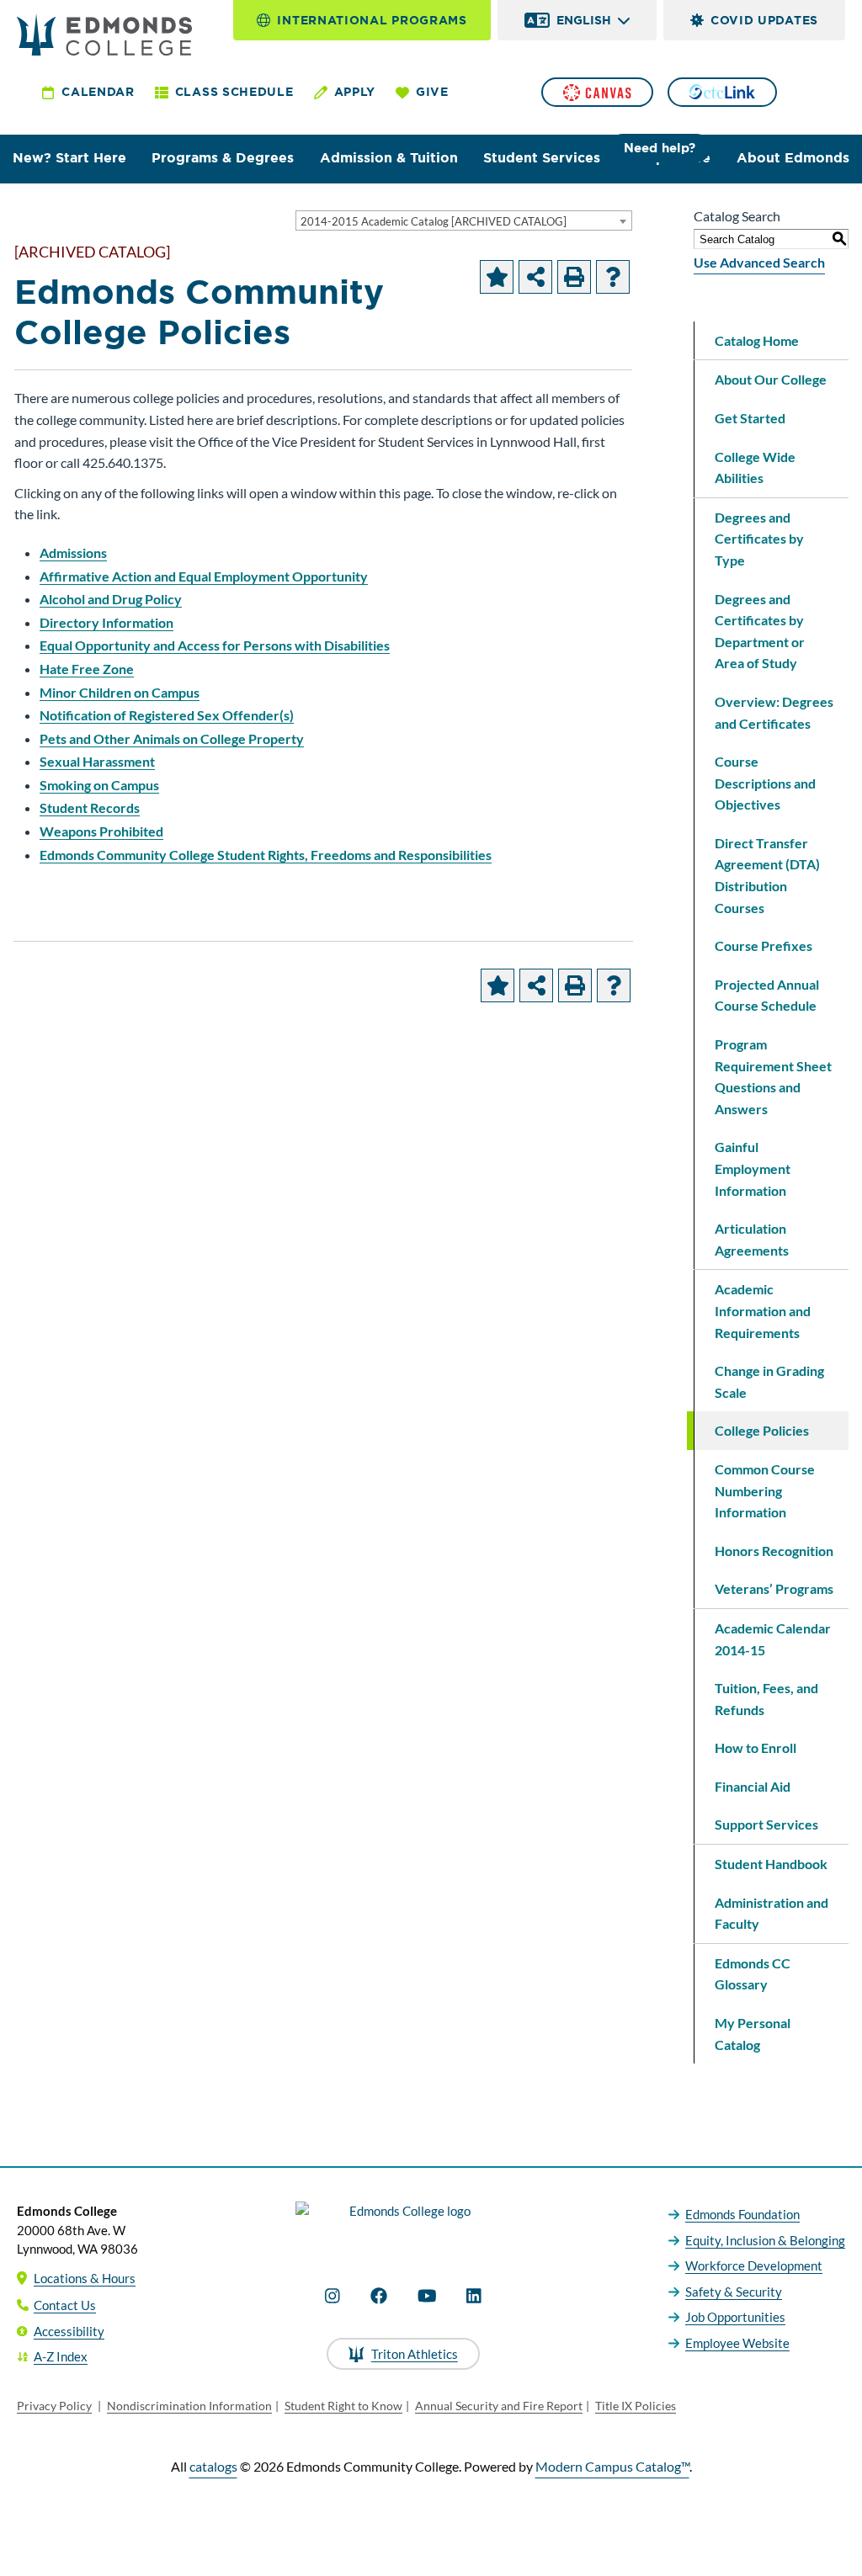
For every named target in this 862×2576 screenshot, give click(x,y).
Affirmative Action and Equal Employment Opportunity (204, 576)
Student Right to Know (343, 2406)
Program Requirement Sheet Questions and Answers (773, 1076)
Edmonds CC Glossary (753, 1974)
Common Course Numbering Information (765, 1490)
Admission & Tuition (389, 158)
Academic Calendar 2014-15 (773, 1639)
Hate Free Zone (87, 669)
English (584, 20)
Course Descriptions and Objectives (765, 783)
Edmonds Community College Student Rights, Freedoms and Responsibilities (266, 855)
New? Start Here (69, 158)
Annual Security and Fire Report (499, 2406)
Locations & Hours (85, 2278)
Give (432, 92)
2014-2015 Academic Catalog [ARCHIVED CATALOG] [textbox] (434, 221)
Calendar (98, 92)
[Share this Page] (535, 277)
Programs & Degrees (223, 158)
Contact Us (65, 2305)
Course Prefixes (764, 945)
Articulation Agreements (752, 1239)
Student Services (542, 158)
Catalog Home (757, 340)
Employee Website (737, 2343)
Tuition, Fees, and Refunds (766, 1699)
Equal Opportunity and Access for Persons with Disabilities (215, 645)
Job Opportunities (735, 2317)
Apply (355, 92)
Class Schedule (234, 92)
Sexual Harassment (97, 761)
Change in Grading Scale (769, 1381)
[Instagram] (333, 2296)
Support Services (766, 1824)
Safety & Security (734, 2292)
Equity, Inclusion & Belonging (765, 2240)
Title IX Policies (636, 2406)
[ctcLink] (722, 92)
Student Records (90, 807)
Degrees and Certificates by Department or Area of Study (760, 631)
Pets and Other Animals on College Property (172, 738)
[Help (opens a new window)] (613, 277)
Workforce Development (754, 2265)
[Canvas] (597, 92)
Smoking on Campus (99, 785)
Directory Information (106, 622)
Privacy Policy (54, 2406)
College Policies (762, 1430)
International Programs (372, 20)
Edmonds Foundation (742, 2214)
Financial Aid (753, 1786)
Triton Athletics (415, 2354)
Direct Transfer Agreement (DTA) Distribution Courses (767, 875)
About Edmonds (793, 158)
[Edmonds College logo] (403, 2226)
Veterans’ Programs (774, 1588)
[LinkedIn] (474, 2296)
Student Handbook (771, 1864)
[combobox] (464, 220)
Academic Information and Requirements (763, 1310)
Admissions (73, 552)
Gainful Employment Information (753, 1168)
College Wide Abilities (755, 467)
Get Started (750, 418)
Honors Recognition (774, 1551)
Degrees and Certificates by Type (759, 539)
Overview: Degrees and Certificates (774, 712)
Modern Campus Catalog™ (612, 2466)
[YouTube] (427, 2296)
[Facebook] (379, 2296)
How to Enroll (756, 1747)
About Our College (771, 379)
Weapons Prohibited (101, 831)
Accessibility (69, 2331)
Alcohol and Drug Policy (111, 599)
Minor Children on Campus (120, 692)
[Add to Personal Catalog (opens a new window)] (497, 277)
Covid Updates (764, 20)
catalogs (213, 2466)
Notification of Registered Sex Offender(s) (167, 715)
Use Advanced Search (759, 262)
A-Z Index (61, 2356)
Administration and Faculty (772, 1913)
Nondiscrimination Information (189, 2406)
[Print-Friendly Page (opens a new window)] (574, 277)
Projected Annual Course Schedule (767, 995)
